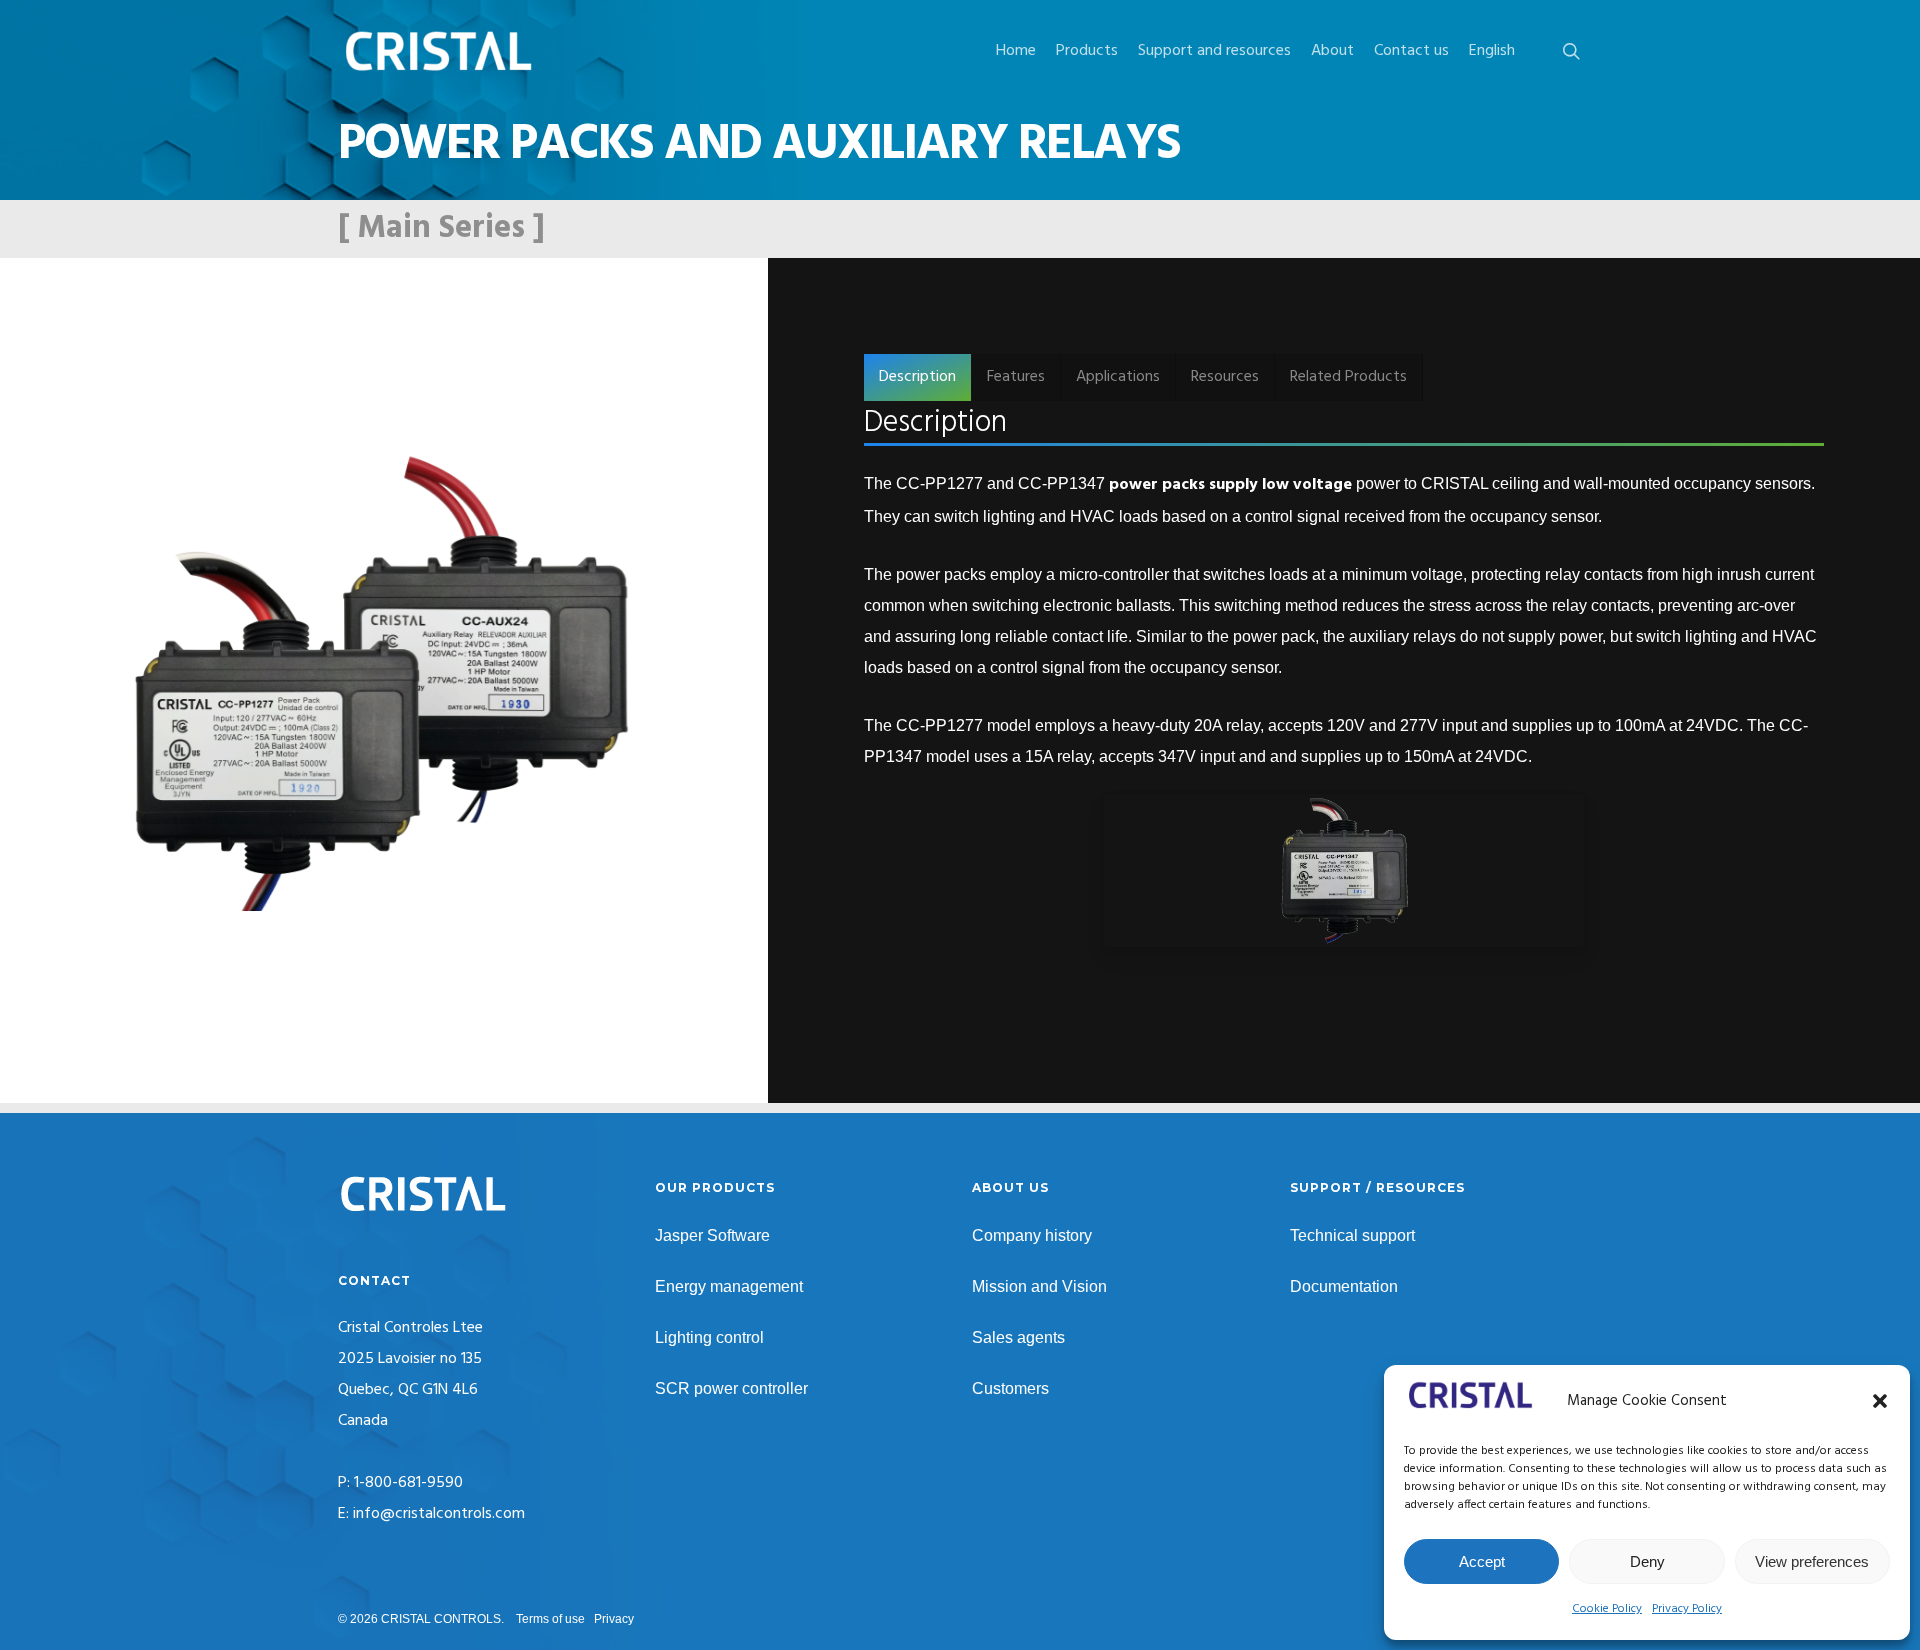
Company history (1032, 1235)
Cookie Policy (1607, 1609)
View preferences (1812, 1561)
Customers (1010, 1388)
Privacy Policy (1687, 1609)
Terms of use (550, 1619)
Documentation (1344, 1286)
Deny (1647, 1561)
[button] (1880, 1401)
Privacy (614, 1619)
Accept (1482, 1561)
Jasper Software (712, 1235)
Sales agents (1018, 1337)
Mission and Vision (1039, 1286)
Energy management (729, 1286)
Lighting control (709, 1337)
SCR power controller (731, 1388)
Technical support (1352, 1235)
